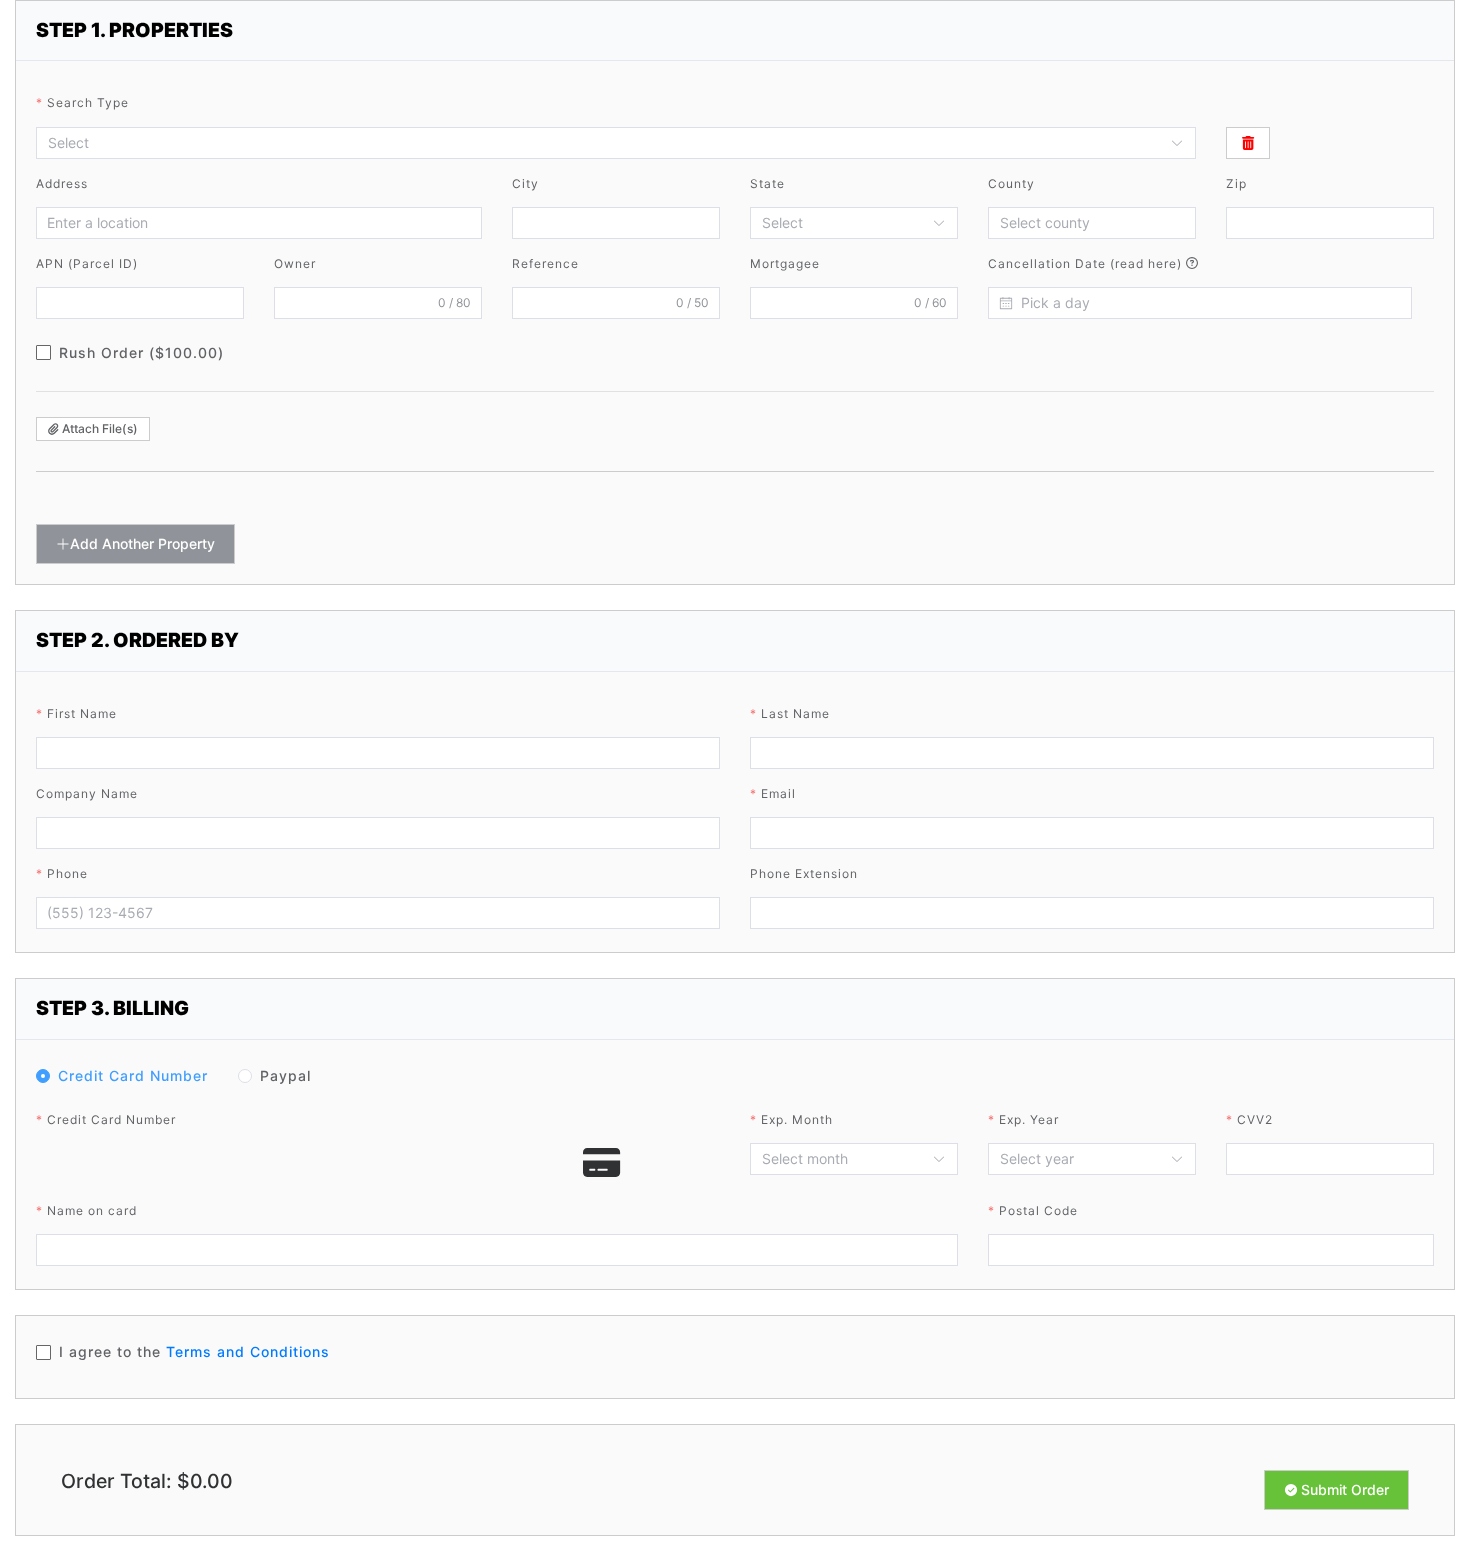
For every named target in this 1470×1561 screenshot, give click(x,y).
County (1011, 183)
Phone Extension (804, 873)
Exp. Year (1029, 1119)
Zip (1236, 183)
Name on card (92, 1210)
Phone (67, 873)
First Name (82, 713)
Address (62, 183)
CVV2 (1255, 1119)
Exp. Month (797, 1119)
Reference (545, 263)
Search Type (88, 102)
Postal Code (1038, 1210)
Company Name (87, 793)
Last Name (795, 713)
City (525, 183)
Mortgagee (785, 263)
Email (778, 793)
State (767, 183)
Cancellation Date (1087, 263)
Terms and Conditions (248, 1351)
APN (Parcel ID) (87, 263)
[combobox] (606, 143)
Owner (295, 263)
